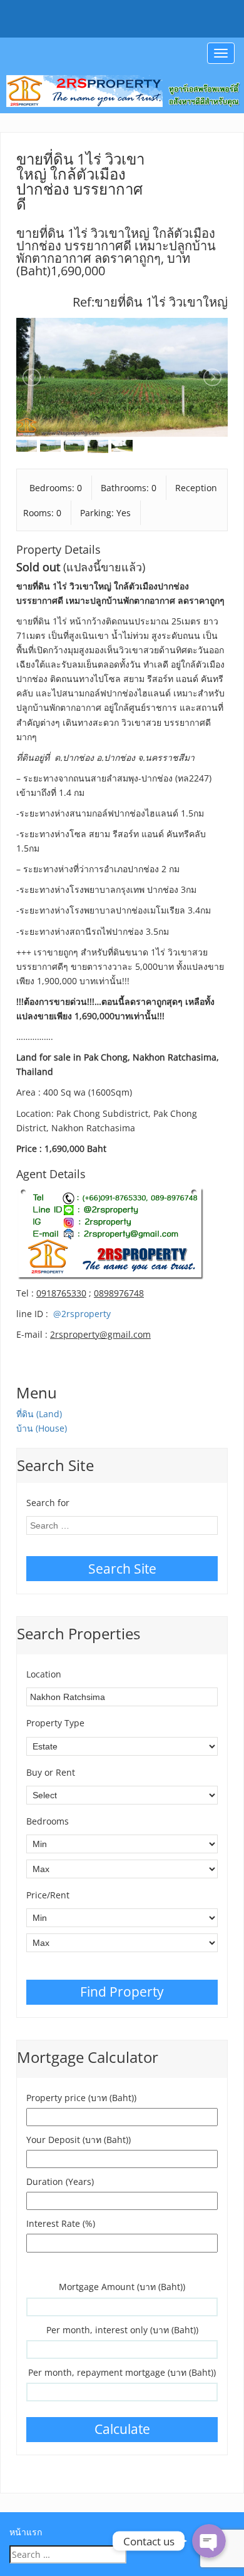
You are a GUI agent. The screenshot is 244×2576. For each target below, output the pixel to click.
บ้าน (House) (42, 1428)
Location (44, 1674)
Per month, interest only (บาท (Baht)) (122, 2330)
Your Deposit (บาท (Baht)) (79, 2140)
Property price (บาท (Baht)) (81, 2098)
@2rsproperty (82, 1314)
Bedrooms (48, 1821)
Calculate (122, 2429)
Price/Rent (48, 1895)
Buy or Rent (51, 1772)
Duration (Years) (60, 2181)
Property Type (55, 1723)
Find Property (122, 1992)
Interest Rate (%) (61, 2223)
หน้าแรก (26, 2532)
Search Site (122, 1569)
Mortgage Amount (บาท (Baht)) (122, 2287)
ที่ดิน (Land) (39, 1414)
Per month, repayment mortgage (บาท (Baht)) (122, 2372)
